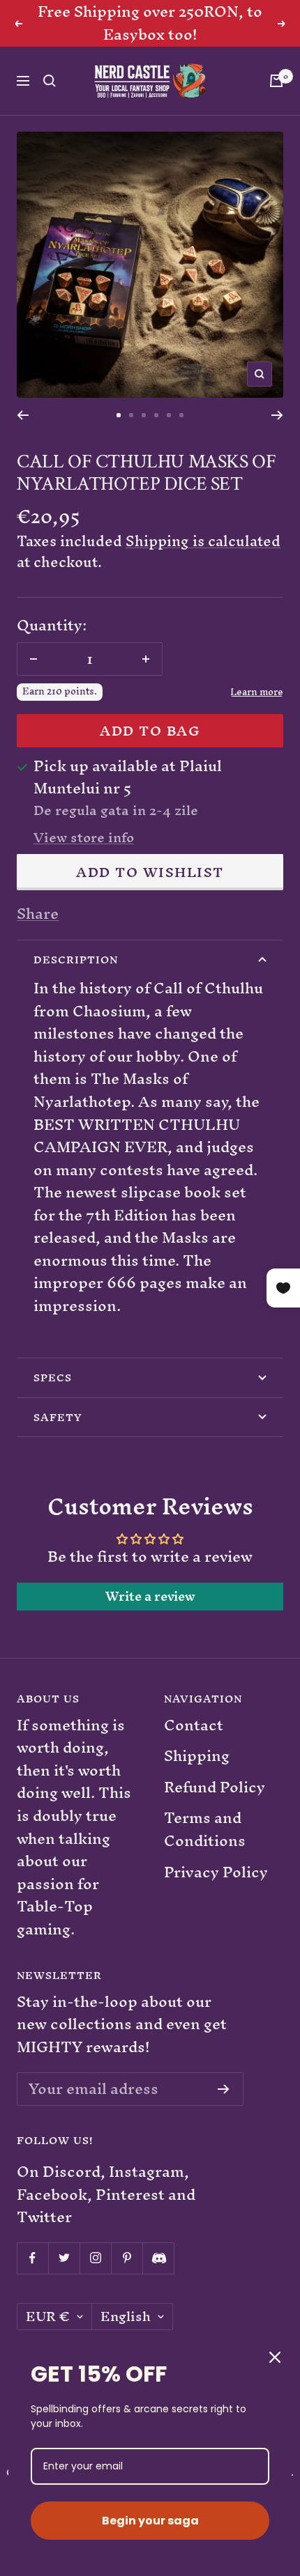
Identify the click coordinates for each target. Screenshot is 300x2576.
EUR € (48, 2317)
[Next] (277, 415)
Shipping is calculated (203, 541)
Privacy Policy (216, 1873)
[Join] (224, 2089)
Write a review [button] (150, 1597)
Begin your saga (150, 2521)
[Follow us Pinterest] (127, 2258)
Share (38, 914)
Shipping (197, 1756)
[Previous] (23, 415)
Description (76, 960)
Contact (194, 1726)
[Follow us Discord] (158, 2258)
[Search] (50, 81)
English (126, 2317)
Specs (53, 1378)
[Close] (275, 2357)
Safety (58, 1417)
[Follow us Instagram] (95, 2258)
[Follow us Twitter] (64, 2258)
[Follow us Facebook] (32, 2258)
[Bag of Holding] (276, 81)
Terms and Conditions (205, 1830)
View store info (84, 838)
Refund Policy (215, 1788)
